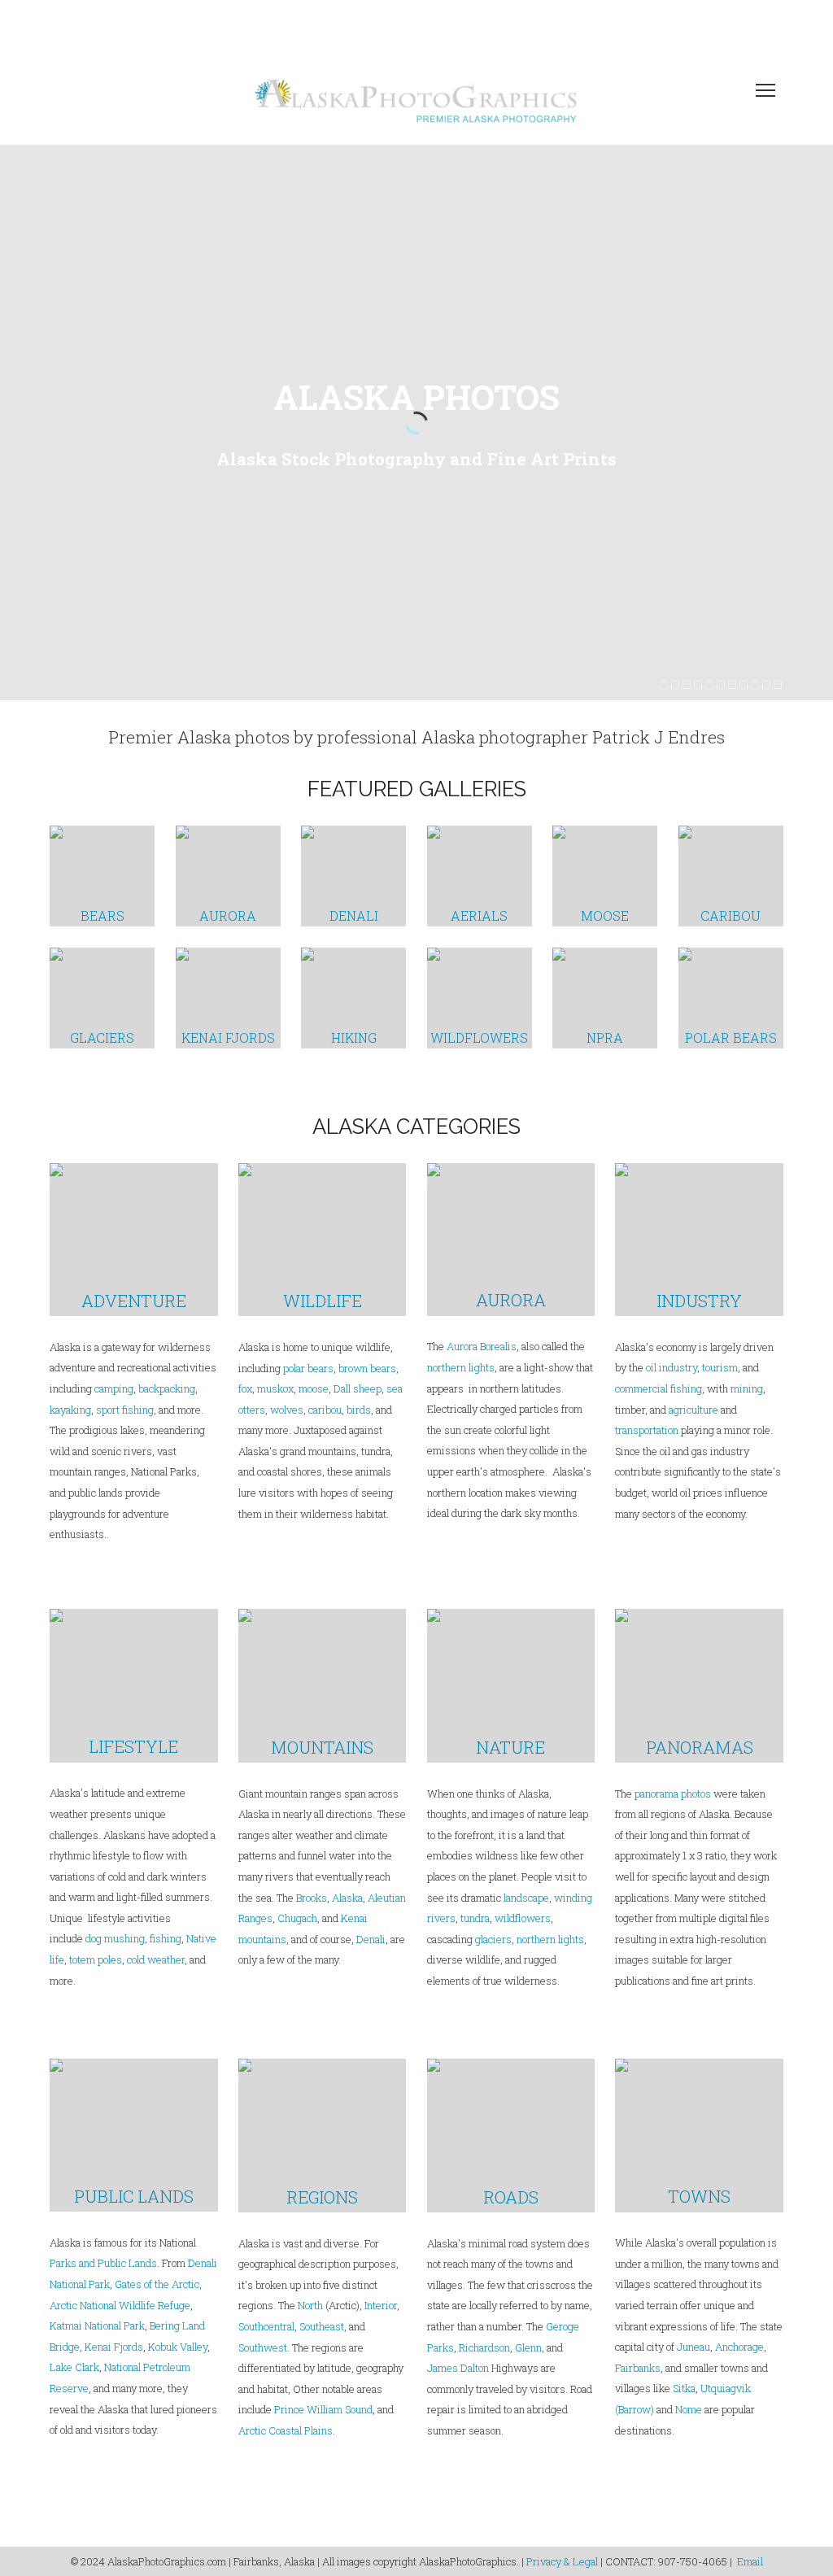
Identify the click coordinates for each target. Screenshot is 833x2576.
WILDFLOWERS (479, 1037)
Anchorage (739, 2347)
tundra (475, 1918)
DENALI (354, 915)
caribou (324, 1410)
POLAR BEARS (731, 1037)
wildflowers (523, 1918)
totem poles (96, 1959)
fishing (166, 1938)
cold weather (156, 1959)
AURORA (228, 915)
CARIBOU (731, 915)
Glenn (528, 2347)
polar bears (308, 1368)
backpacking (167, 1388)
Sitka (684, 2388)
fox (245, 1388)
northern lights (461, 1367)
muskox (275, 1388)
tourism (720, 1367)
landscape (526, 1898)
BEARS (102, 915)
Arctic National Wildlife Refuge (120, 2305)
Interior (381, 2305)
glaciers (493, 1939)
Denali (371, 1939)
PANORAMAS (700, 1747)
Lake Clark (74, 2367)
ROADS (511, 2197)
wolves (287, 1410)
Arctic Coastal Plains (286, 2430)
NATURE (510, 1747)
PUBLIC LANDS (134, 2196)
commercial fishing (659, 1388)
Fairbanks (638, 2368)
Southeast (322, 2326)
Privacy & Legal (562, 2561)
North (310, 2305)
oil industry (672, 1367)
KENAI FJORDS (228, 1037)
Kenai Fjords (114, 2347)
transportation (647, 1430)
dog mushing (115, 1938)
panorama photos (673, 1794)
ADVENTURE (134, 1301)
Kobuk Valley (178, 2347)
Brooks (312, 1898)
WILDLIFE (323, 1301)
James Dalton (458, 2368)
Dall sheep (358, 1388)
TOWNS (699, 2196)
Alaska (347, 1898)
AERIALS (479, 915)
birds (359, 1410)
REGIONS (322, 2197)
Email (750, 2561)
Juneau (693, 2347)
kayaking (70, 1410)
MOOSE (605, 915)
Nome (689, 2409)
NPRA (605, 1037)
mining (747, 1388)
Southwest (263, 2347)
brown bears (367, 1368)
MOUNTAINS (322, 1747)
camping (114, 1388)
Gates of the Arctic (157, 2284)
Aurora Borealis (482, 1346)
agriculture (693, 1410)
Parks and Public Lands (103, 2263)
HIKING (354, 1037)
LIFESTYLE (133, 1746)
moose (314, 1388)
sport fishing (125, 1410)
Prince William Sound (323, 2409)
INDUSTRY (699, 1301)
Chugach (297, 1918)
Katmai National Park (97, 2325)
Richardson (484, 2347)
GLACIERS (102, 1037)
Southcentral (266, 2326)
